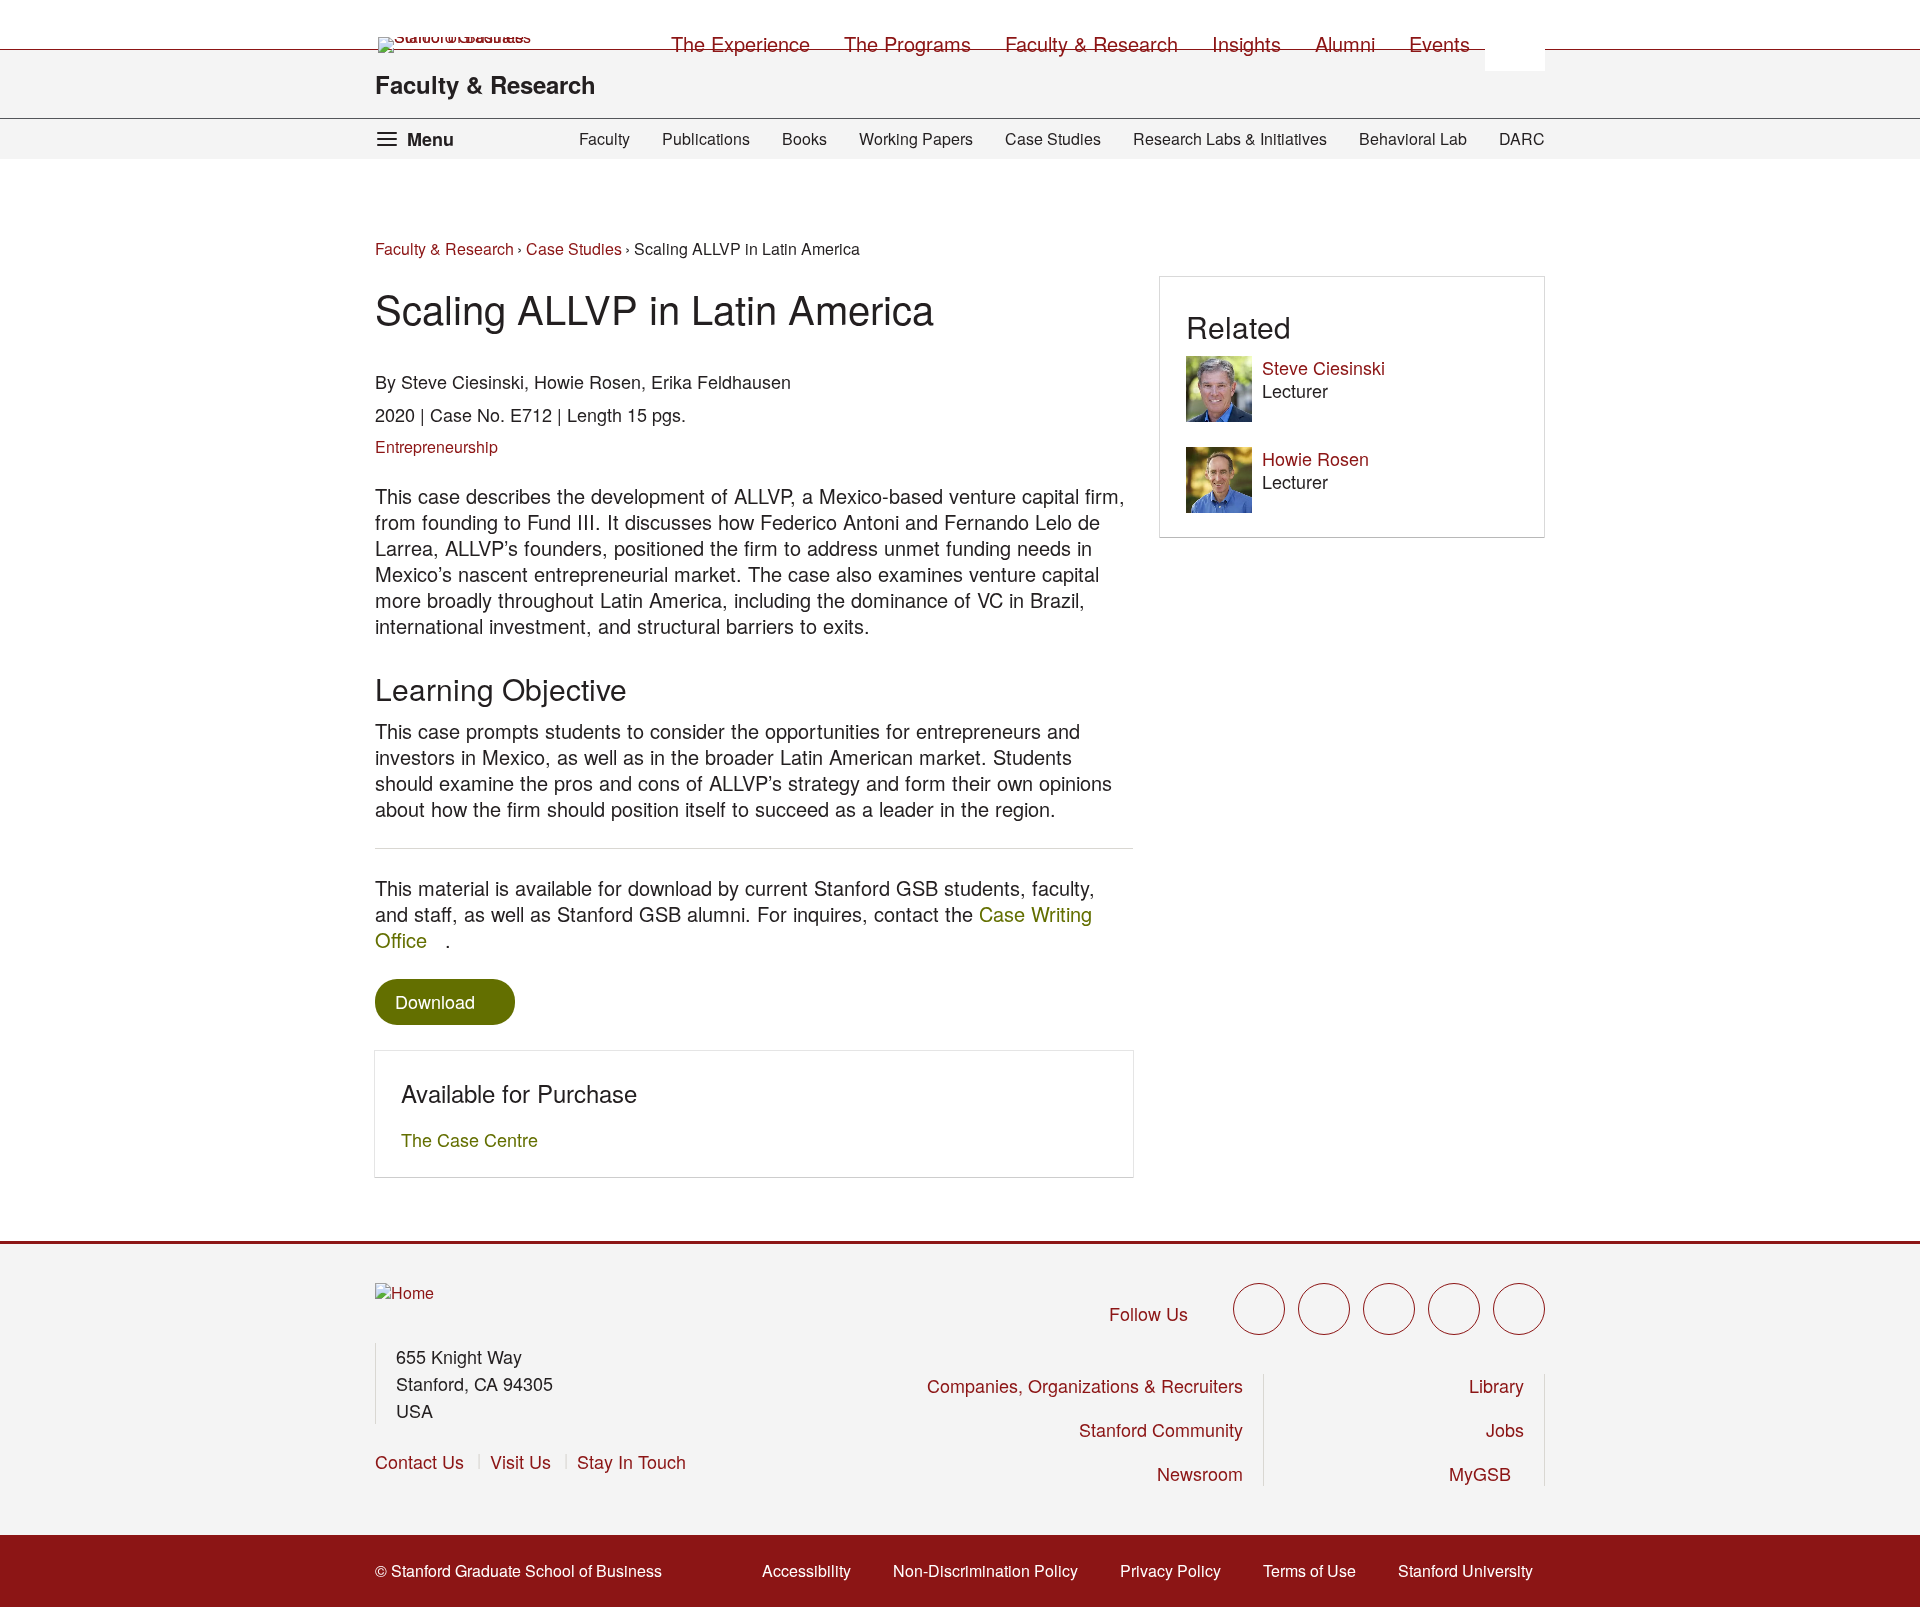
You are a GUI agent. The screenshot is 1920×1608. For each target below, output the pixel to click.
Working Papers (916, 138)
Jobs (1505, 1429)
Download (435, 1001)
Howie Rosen (1315, 458)
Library (1496, 1385)
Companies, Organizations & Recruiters (1085, 1385)
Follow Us (1148, 1313)
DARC (1522, 138)
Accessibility (812, 1570)
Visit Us (520, 1461)
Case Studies (1053, 138)
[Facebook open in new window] (1324, 1309)
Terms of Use (1315, 1570)
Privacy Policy (1176, 1570)
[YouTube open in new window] (1454, 1309)
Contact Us (419, 1461)
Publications (706, 138)
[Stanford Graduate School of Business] (456, 45)
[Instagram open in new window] (1389, 1309)
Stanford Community (1161, 1429)
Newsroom (1200, 1473)
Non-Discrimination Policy (991, 1570)
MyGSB (1486, 1473)
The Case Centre (475, 1139)
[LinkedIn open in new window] (1519, 1309)
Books (804, 138)
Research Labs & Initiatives (1230, 138)
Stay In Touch (631, 1461)
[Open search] (1515, 41)
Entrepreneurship (436, 446)
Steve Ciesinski (1323, 367)
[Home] (404, 1293)
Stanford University (1471, 1570)
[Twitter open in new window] (1259, 1309)
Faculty (604, 138)
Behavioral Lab (1413, 138)
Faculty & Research (485, 84)
